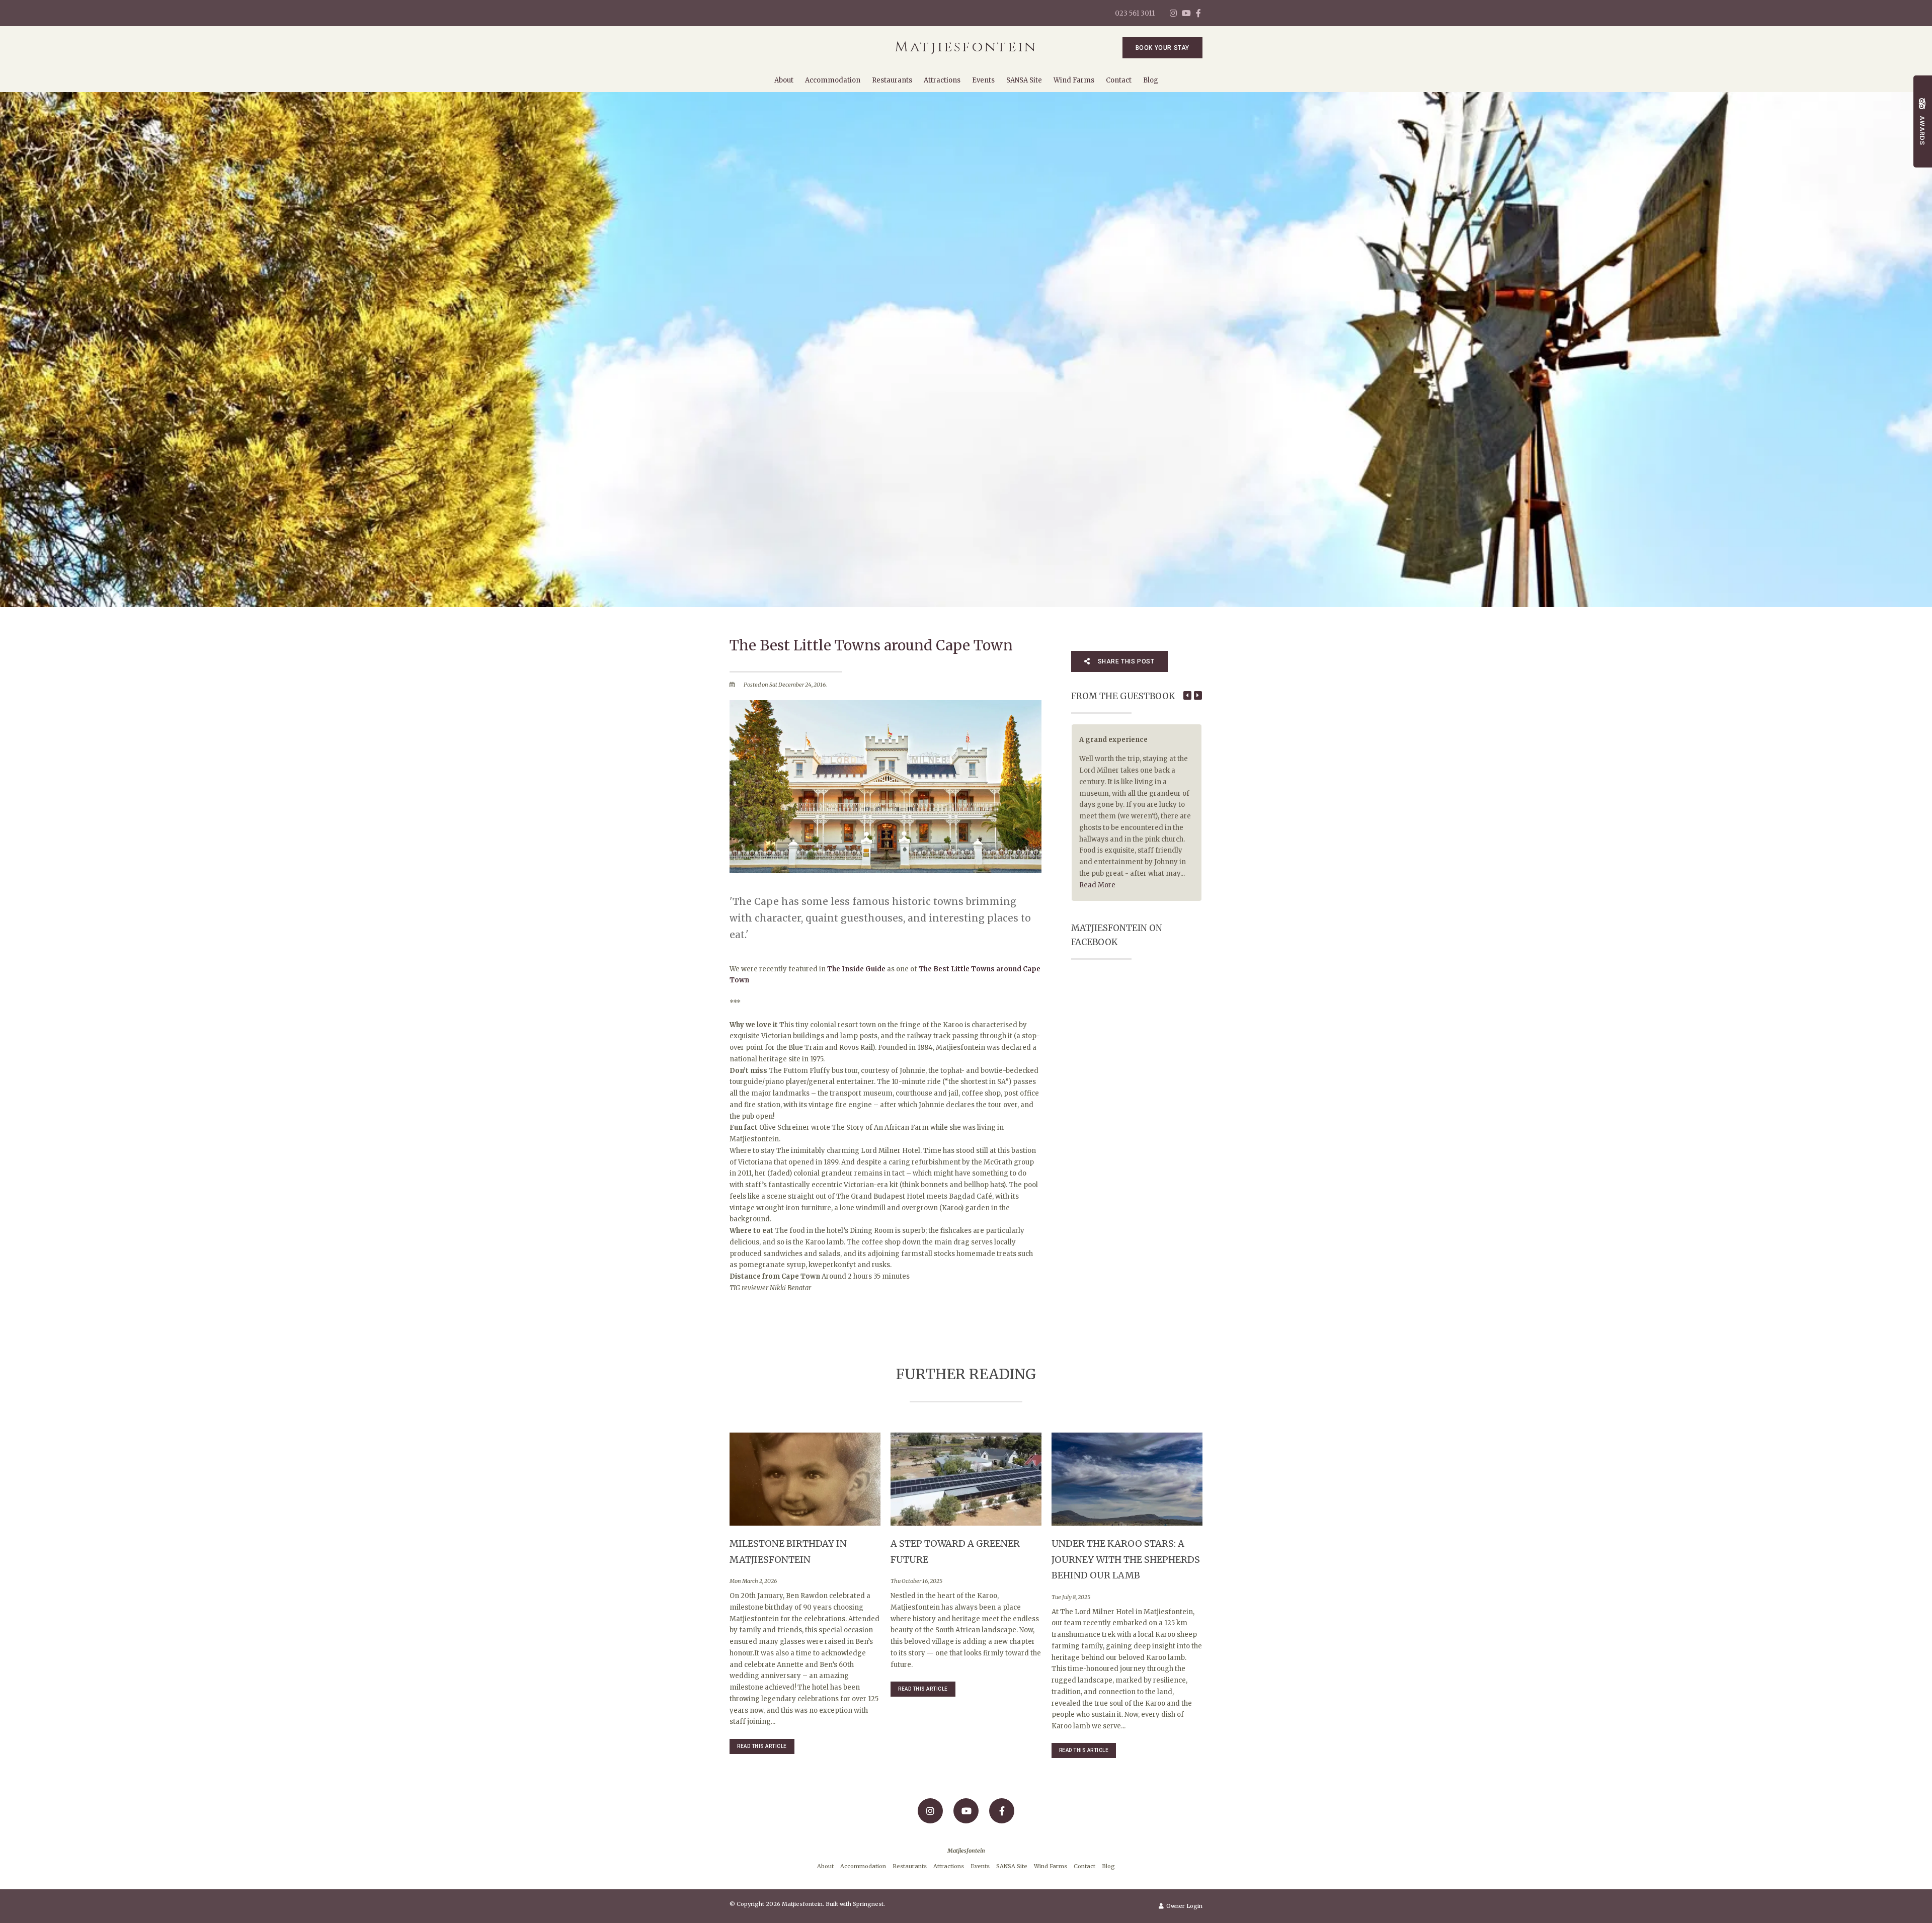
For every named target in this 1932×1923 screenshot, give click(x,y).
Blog (1151, 80)
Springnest (868, 1904)
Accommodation (833, 80)
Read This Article (762, 1746)
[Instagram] (1173, 13)
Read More (1097, 885)
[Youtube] (1186, 13)
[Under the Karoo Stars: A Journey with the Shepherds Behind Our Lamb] (1127, 1479)
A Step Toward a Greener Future (955, 1552)
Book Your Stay (1162, 48)
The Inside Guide (856, 969)
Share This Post (1125, 661)
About (784, 80)
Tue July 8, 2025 (1071, 1597)
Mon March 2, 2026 (753, 1581)
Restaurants (892, 80)
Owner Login (1184, 1906)
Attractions (942, 80)
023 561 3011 (1135, 13)
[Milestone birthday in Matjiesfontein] (805, 1479)
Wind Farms (1074, 80)
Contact (1119, 80)
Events (983, 80)
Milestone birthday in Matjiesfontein (788, 1552)
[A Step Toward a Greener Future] (966, 1479)
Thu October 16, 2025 (916, 1581)
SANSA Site (1024, 80)
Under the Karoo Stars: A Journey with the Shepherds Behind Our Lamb (1126, 1559)
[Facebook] (1198, 13)
